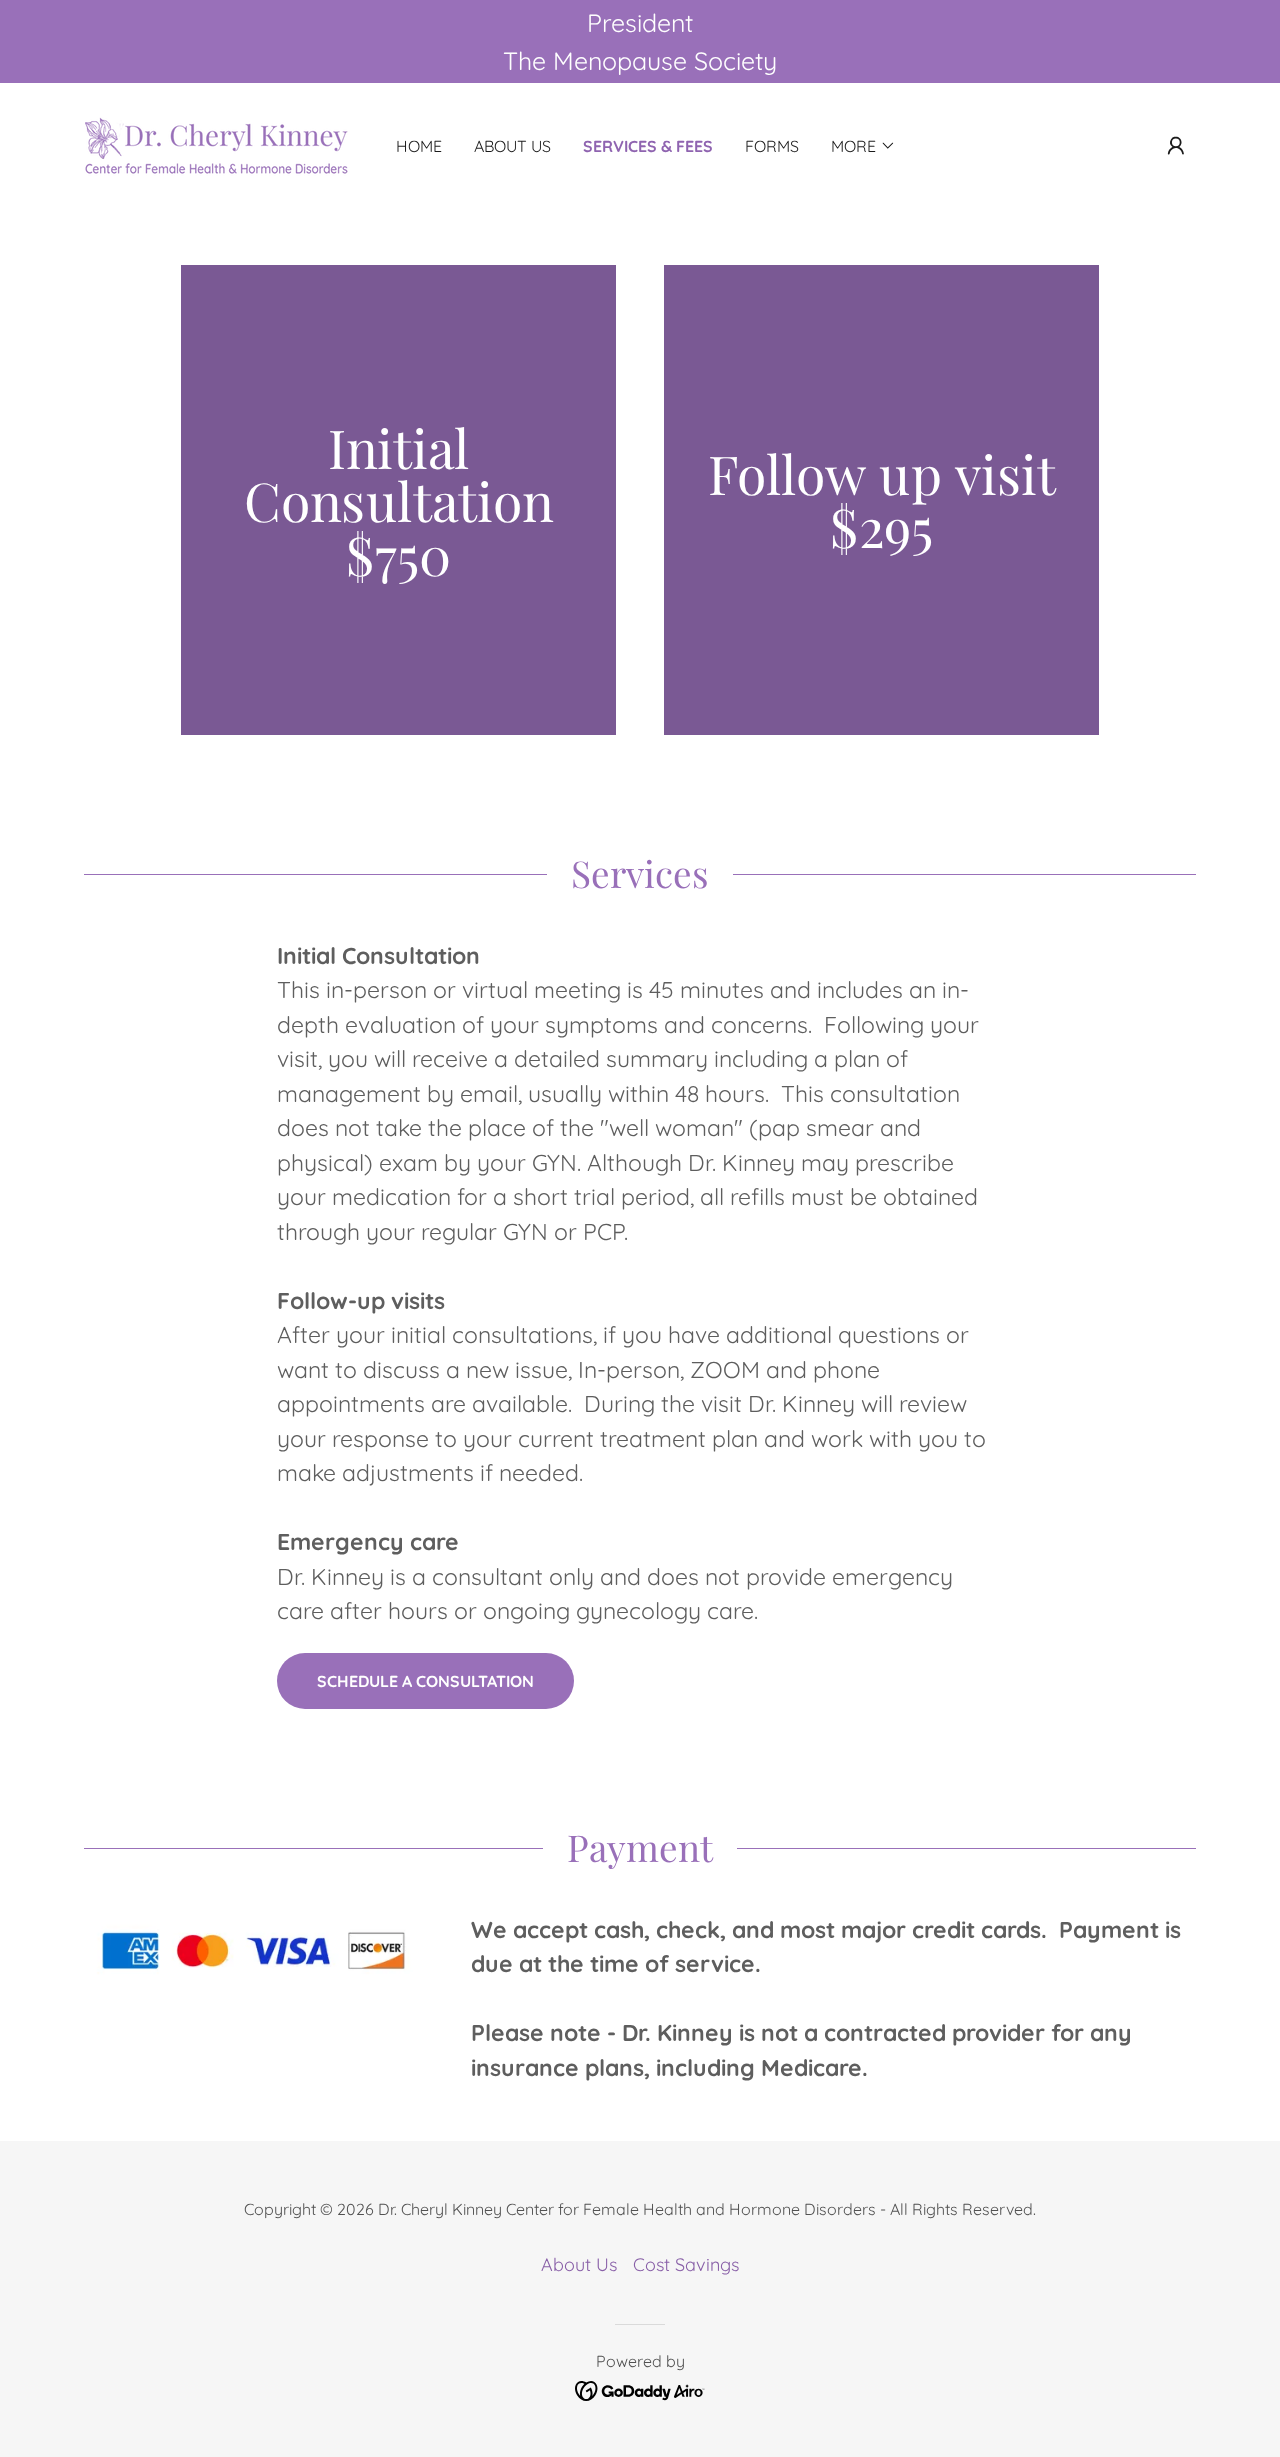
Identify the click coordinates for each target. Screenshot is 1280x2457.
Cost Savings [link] (686, 2264)
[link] (217, 144)
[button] (1176, 146)
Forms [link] (772, 146)
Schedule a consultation (425, 1681)
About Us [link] (512, 146)
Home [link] (419, 146)
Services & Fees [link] (648, 146)
